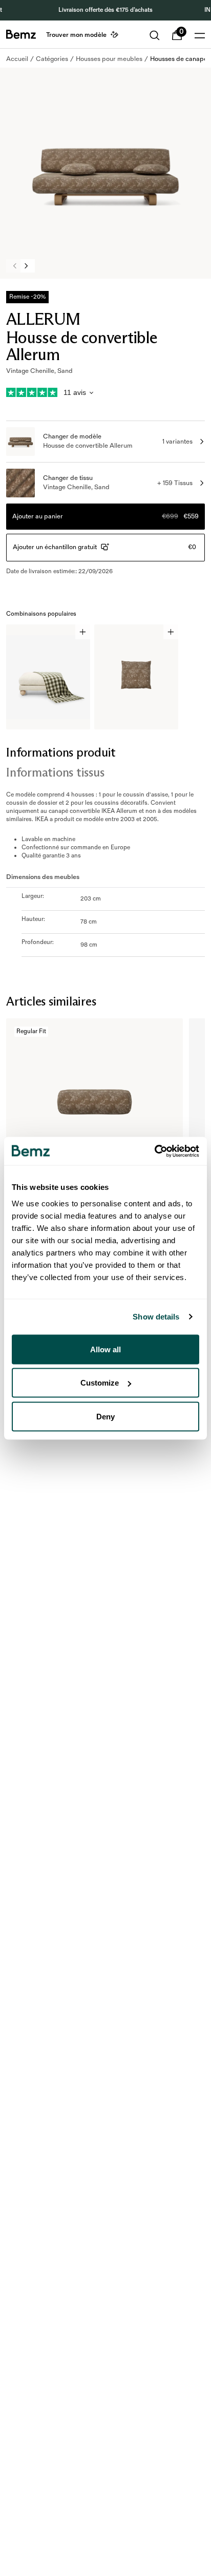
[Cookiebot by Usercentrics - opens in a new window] (154, 1151)
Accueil (17, 59)
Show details (156, 1317)
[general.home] (21, 34)
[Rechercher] (155, 35)
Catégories (52, 59)
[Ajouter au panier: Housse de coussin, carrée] (171, 632)
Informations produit (61, 752)
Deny (105, 1416)
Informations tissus (55, 772)
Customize (100, 1383)
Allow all (105, 1349)
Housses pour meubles (109, 59)
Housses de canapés (180, 59)
